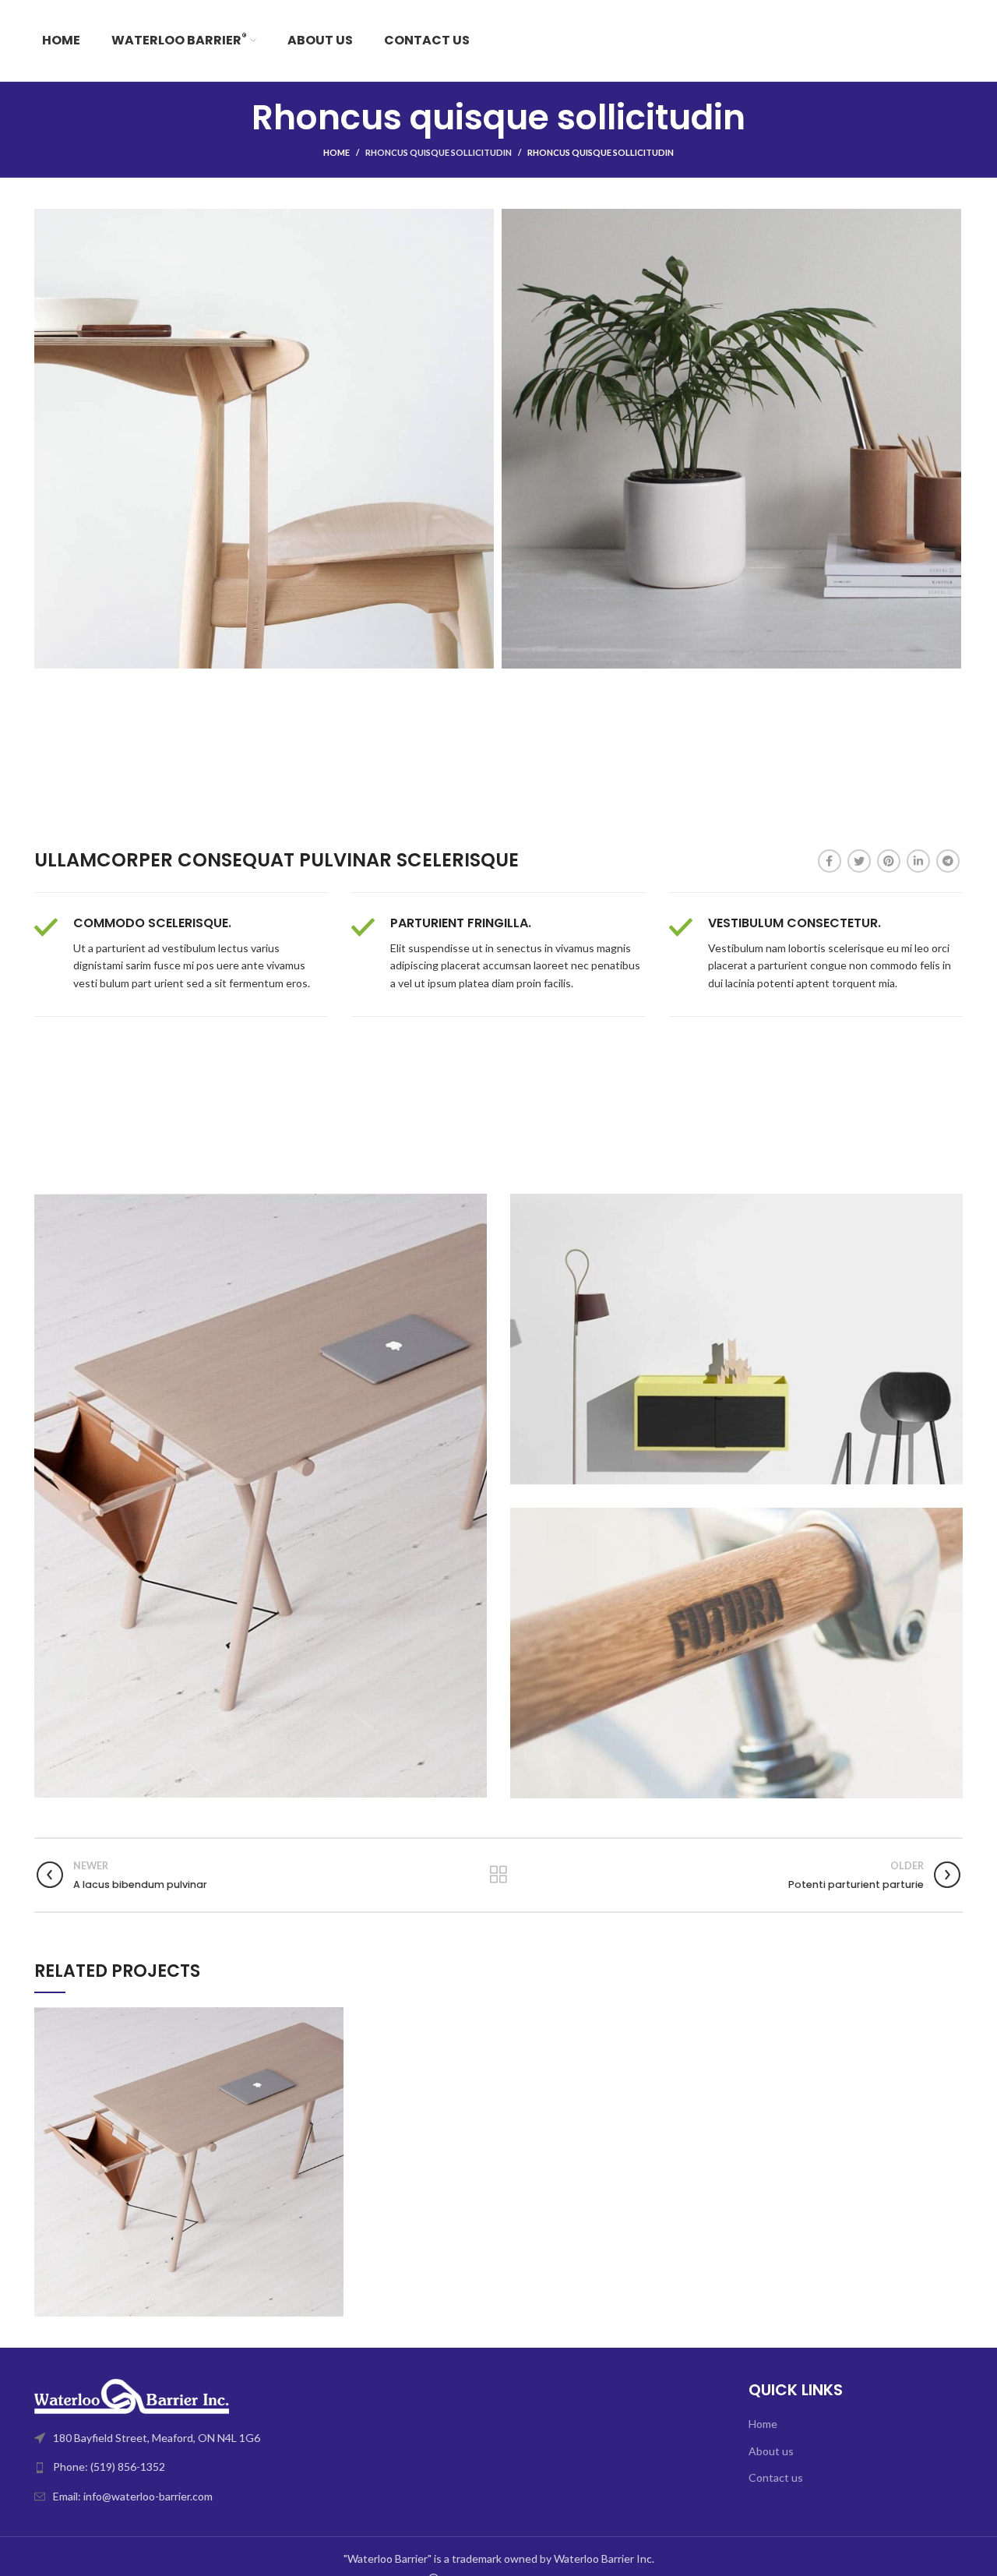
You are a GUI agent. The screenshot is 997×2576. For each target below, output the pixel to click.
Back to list (498, 1875)
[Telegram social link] (948, 861)
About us (771, 2451)
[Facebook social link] (830, 861)
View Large (332, 2019)
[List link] (261, 2467)
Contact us (776, 2477)
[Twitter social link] (859, 861)
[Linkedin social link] (918, 861)
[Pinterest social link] (889, 861)
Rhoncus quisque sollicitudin (439, 152)
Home (336, 152)
